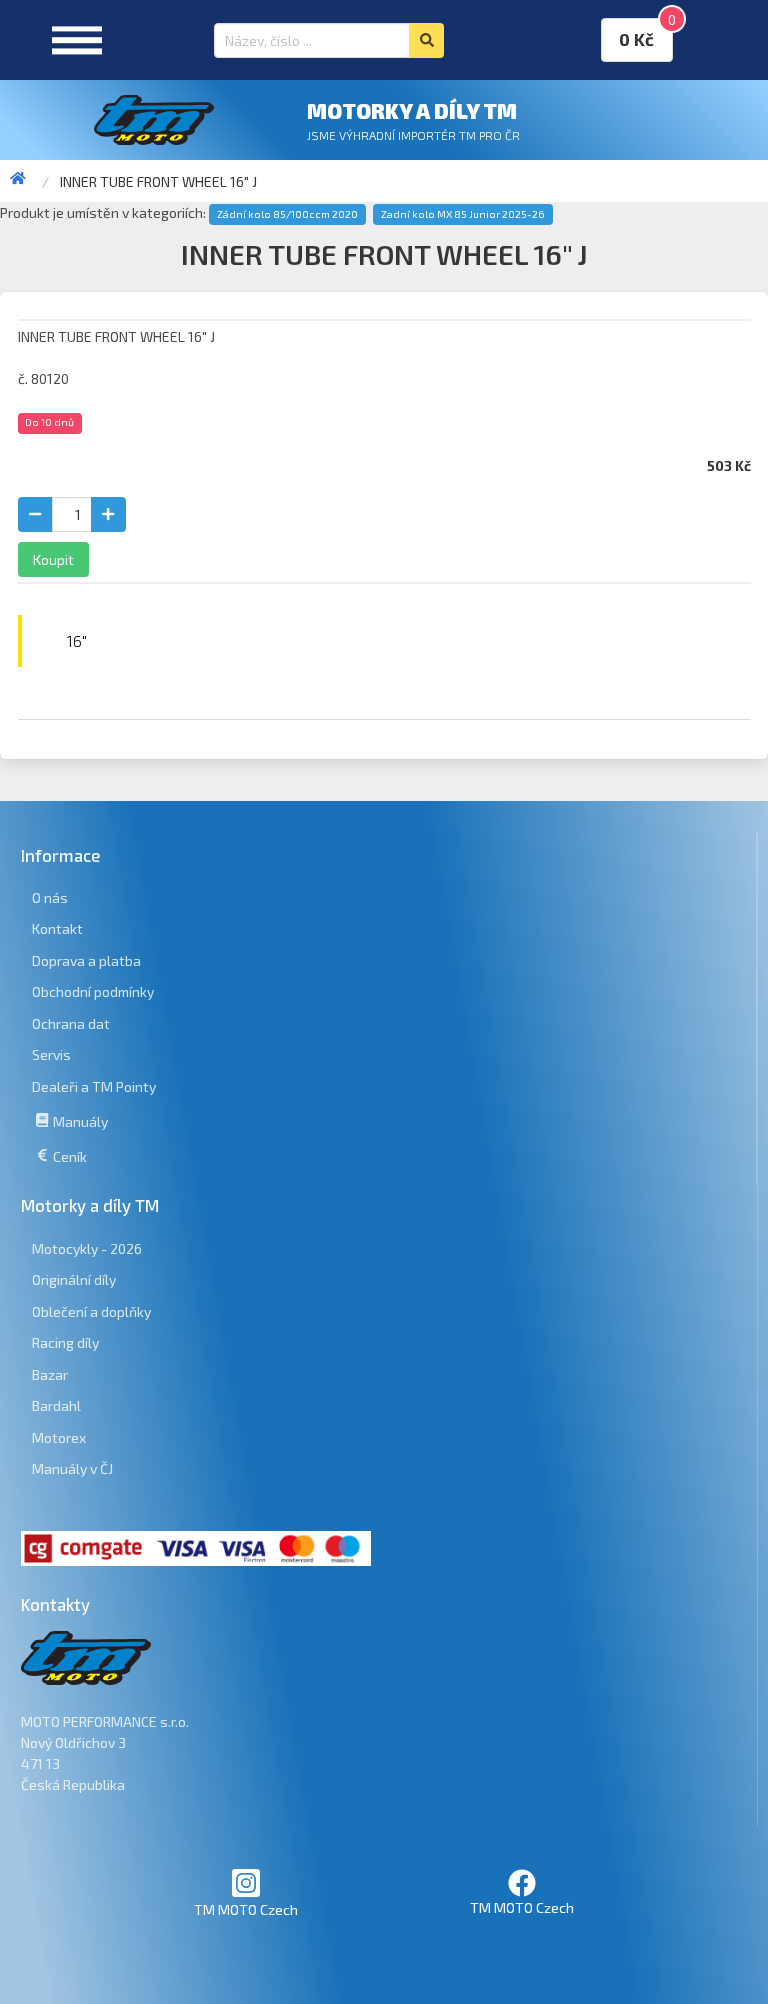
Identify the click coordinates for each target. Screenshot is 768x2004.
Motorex (59, 1437)
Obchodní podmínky (93, 991)
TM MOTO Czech (246, 1909)
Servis (51, 1054)
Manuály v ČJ (72, 1468)
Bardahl (56, 1405)
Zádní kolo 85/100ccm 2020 (287, 214)
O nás (50, 897)
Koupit (53, 559)
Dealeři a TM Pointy (94, 1086)
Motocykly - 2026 (87, 1248)
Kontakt (57, 928)
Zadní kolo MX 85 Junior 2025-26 (463, 214)
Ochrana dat (71, 1023)
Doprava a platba (86, 960)
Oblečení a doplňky (91, 1311)
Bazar (50, 1374)
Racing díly (65, 1342)
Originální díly (74, 1279)
